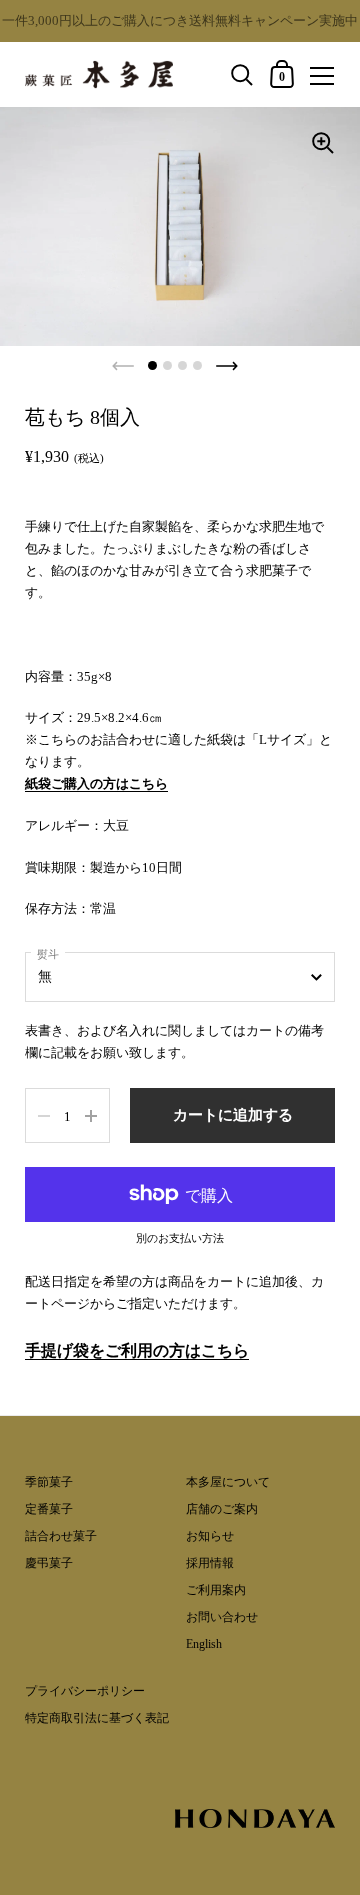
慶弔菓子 (49, 1563)
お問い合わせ (222, 1617)
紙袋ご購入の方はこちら (96, 783)
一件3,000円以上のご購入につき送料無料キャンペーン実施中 (180, 20)
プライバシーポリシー (85, 1691)
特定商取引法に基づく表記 (97, 1718)
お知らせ (210, 1536)
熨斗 (48, 954)
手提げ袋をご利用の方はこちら (137, 1350)
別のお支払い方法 (180, 1238)
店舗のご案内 (222, 1509)
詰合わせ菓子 (61, 1536)
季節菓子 (49, 1482)
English (204, 1644)
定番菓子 (49, 1509)
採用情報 (210, 1563)
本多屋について (228, 1482)
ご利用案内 (216, 1590)
